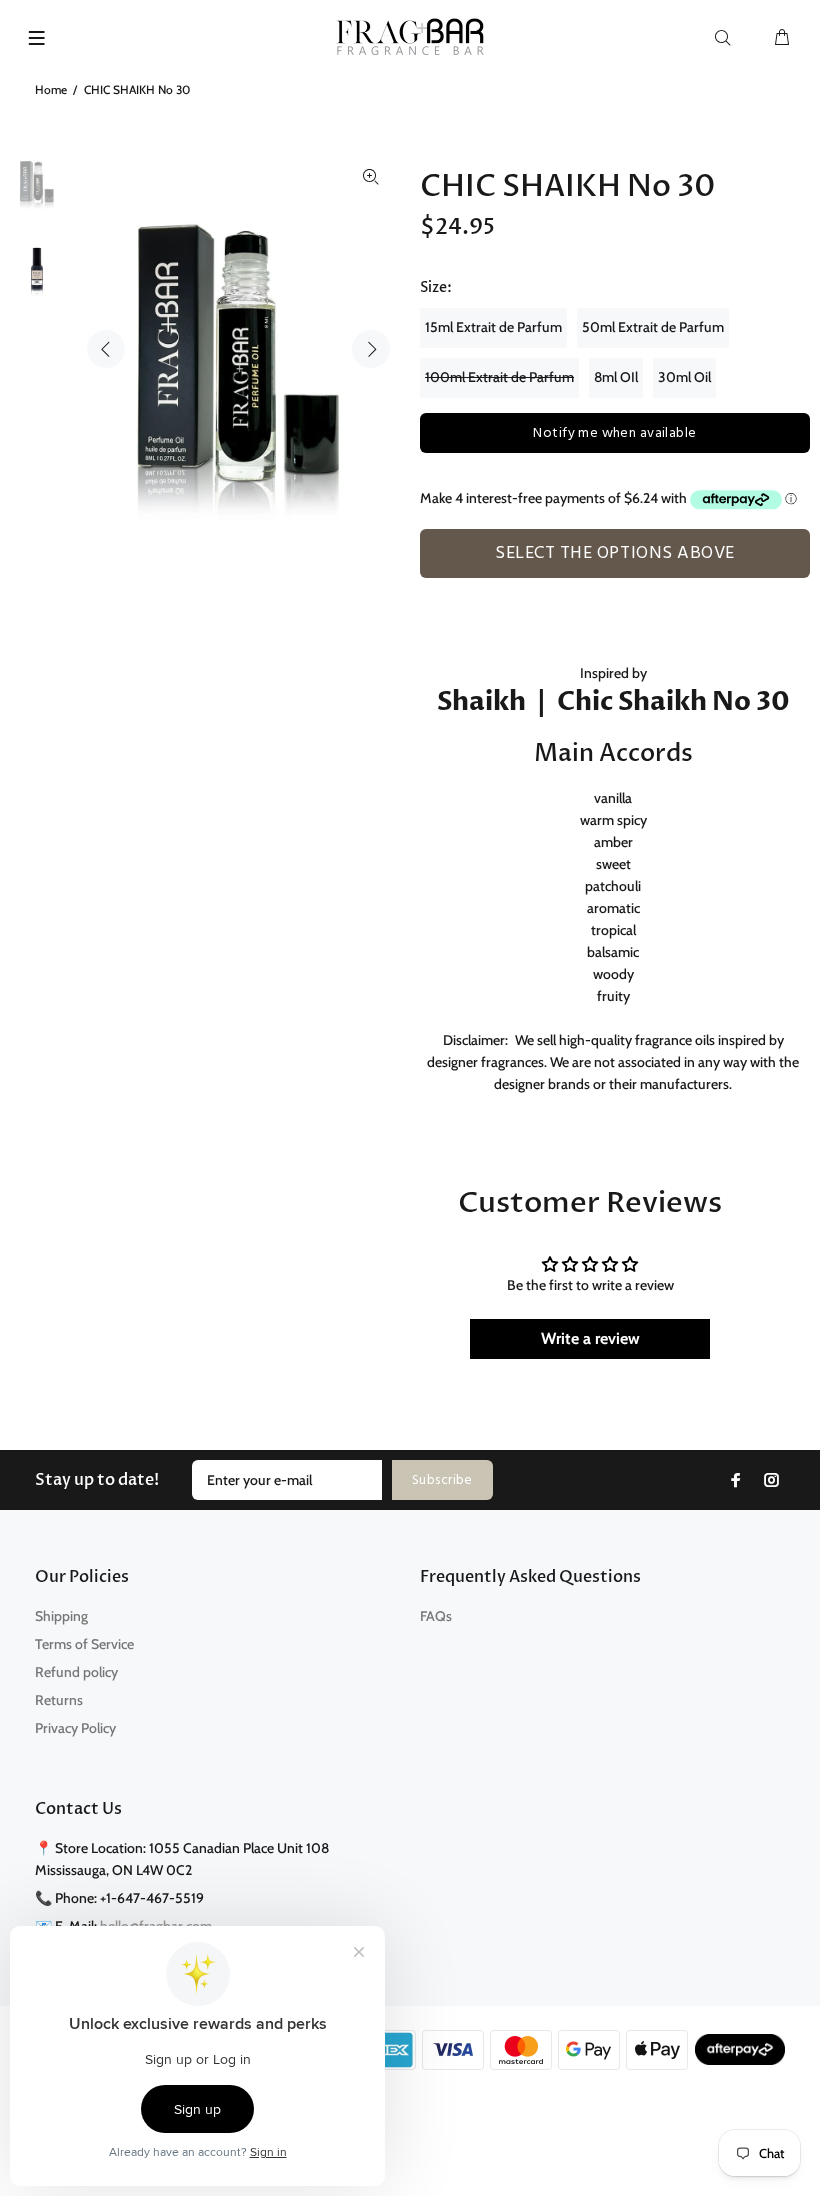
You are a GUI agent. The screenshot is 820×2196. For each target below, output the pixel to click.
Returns (59, 1700)
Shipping (61, 1616)
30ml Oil (684, 377)
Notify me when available (614, 433)
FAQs (436, 1616)
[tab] (429, 589)
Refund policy (76, 1672)
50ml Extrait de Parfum (653, 327)
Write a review (590, 1338)
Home (51, 89)
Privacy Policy (75, 1728)
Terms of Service (84, 1644)
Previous (106, 349)
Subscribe (442, 1480)
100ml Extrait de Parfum (499, 377)
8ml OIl (616, 377)
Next (371, 349)
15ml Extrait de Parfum (493, 327)
